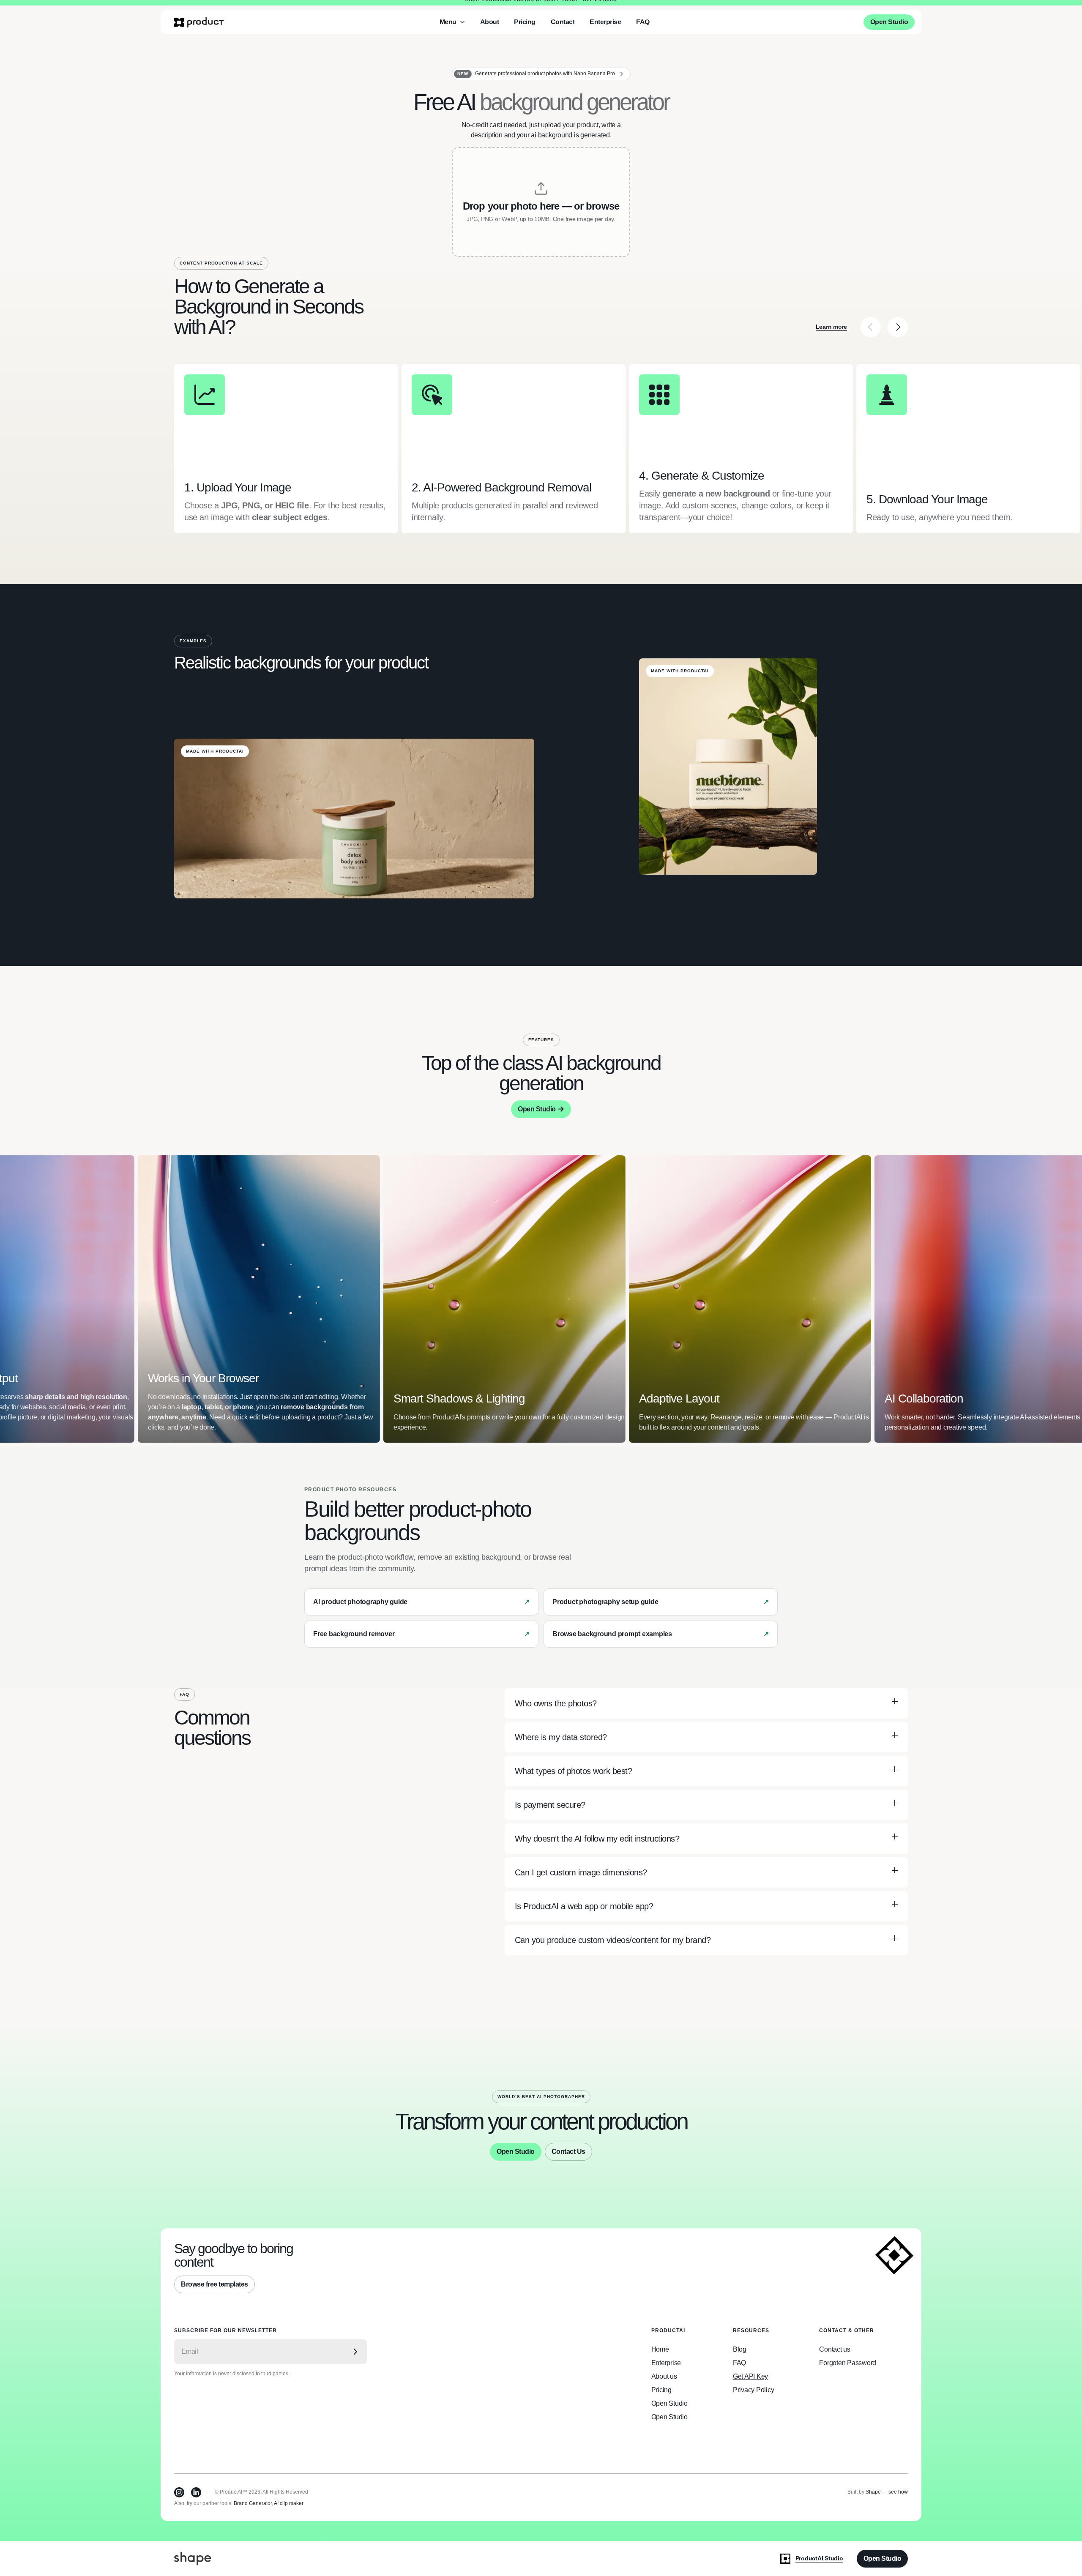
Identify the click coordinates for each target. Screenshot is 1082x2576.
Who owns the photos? (556, 1703)
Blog (740, 2349)
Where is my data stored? (561, 1737)
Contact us (835, 2349)
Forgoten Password (848, 2363)
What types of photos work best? (574, 1771)
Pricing (661, 2390)
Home (660, 2349)
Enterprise (666, 2363)
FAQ (739, 2363)
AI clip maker (289, 2503)
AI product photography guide (360, 1602)
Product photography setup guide (605, 1602)
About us (664, 2376)
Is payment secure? (550, 1805)
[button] (452, 28)
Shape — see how (887, 2492)
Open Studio (600, 4)
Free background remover (354, 1634)
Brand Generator (253, 2503)
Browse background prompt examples (612, 1634)
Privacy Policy (754, 2390)
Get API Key (750, 2376)
